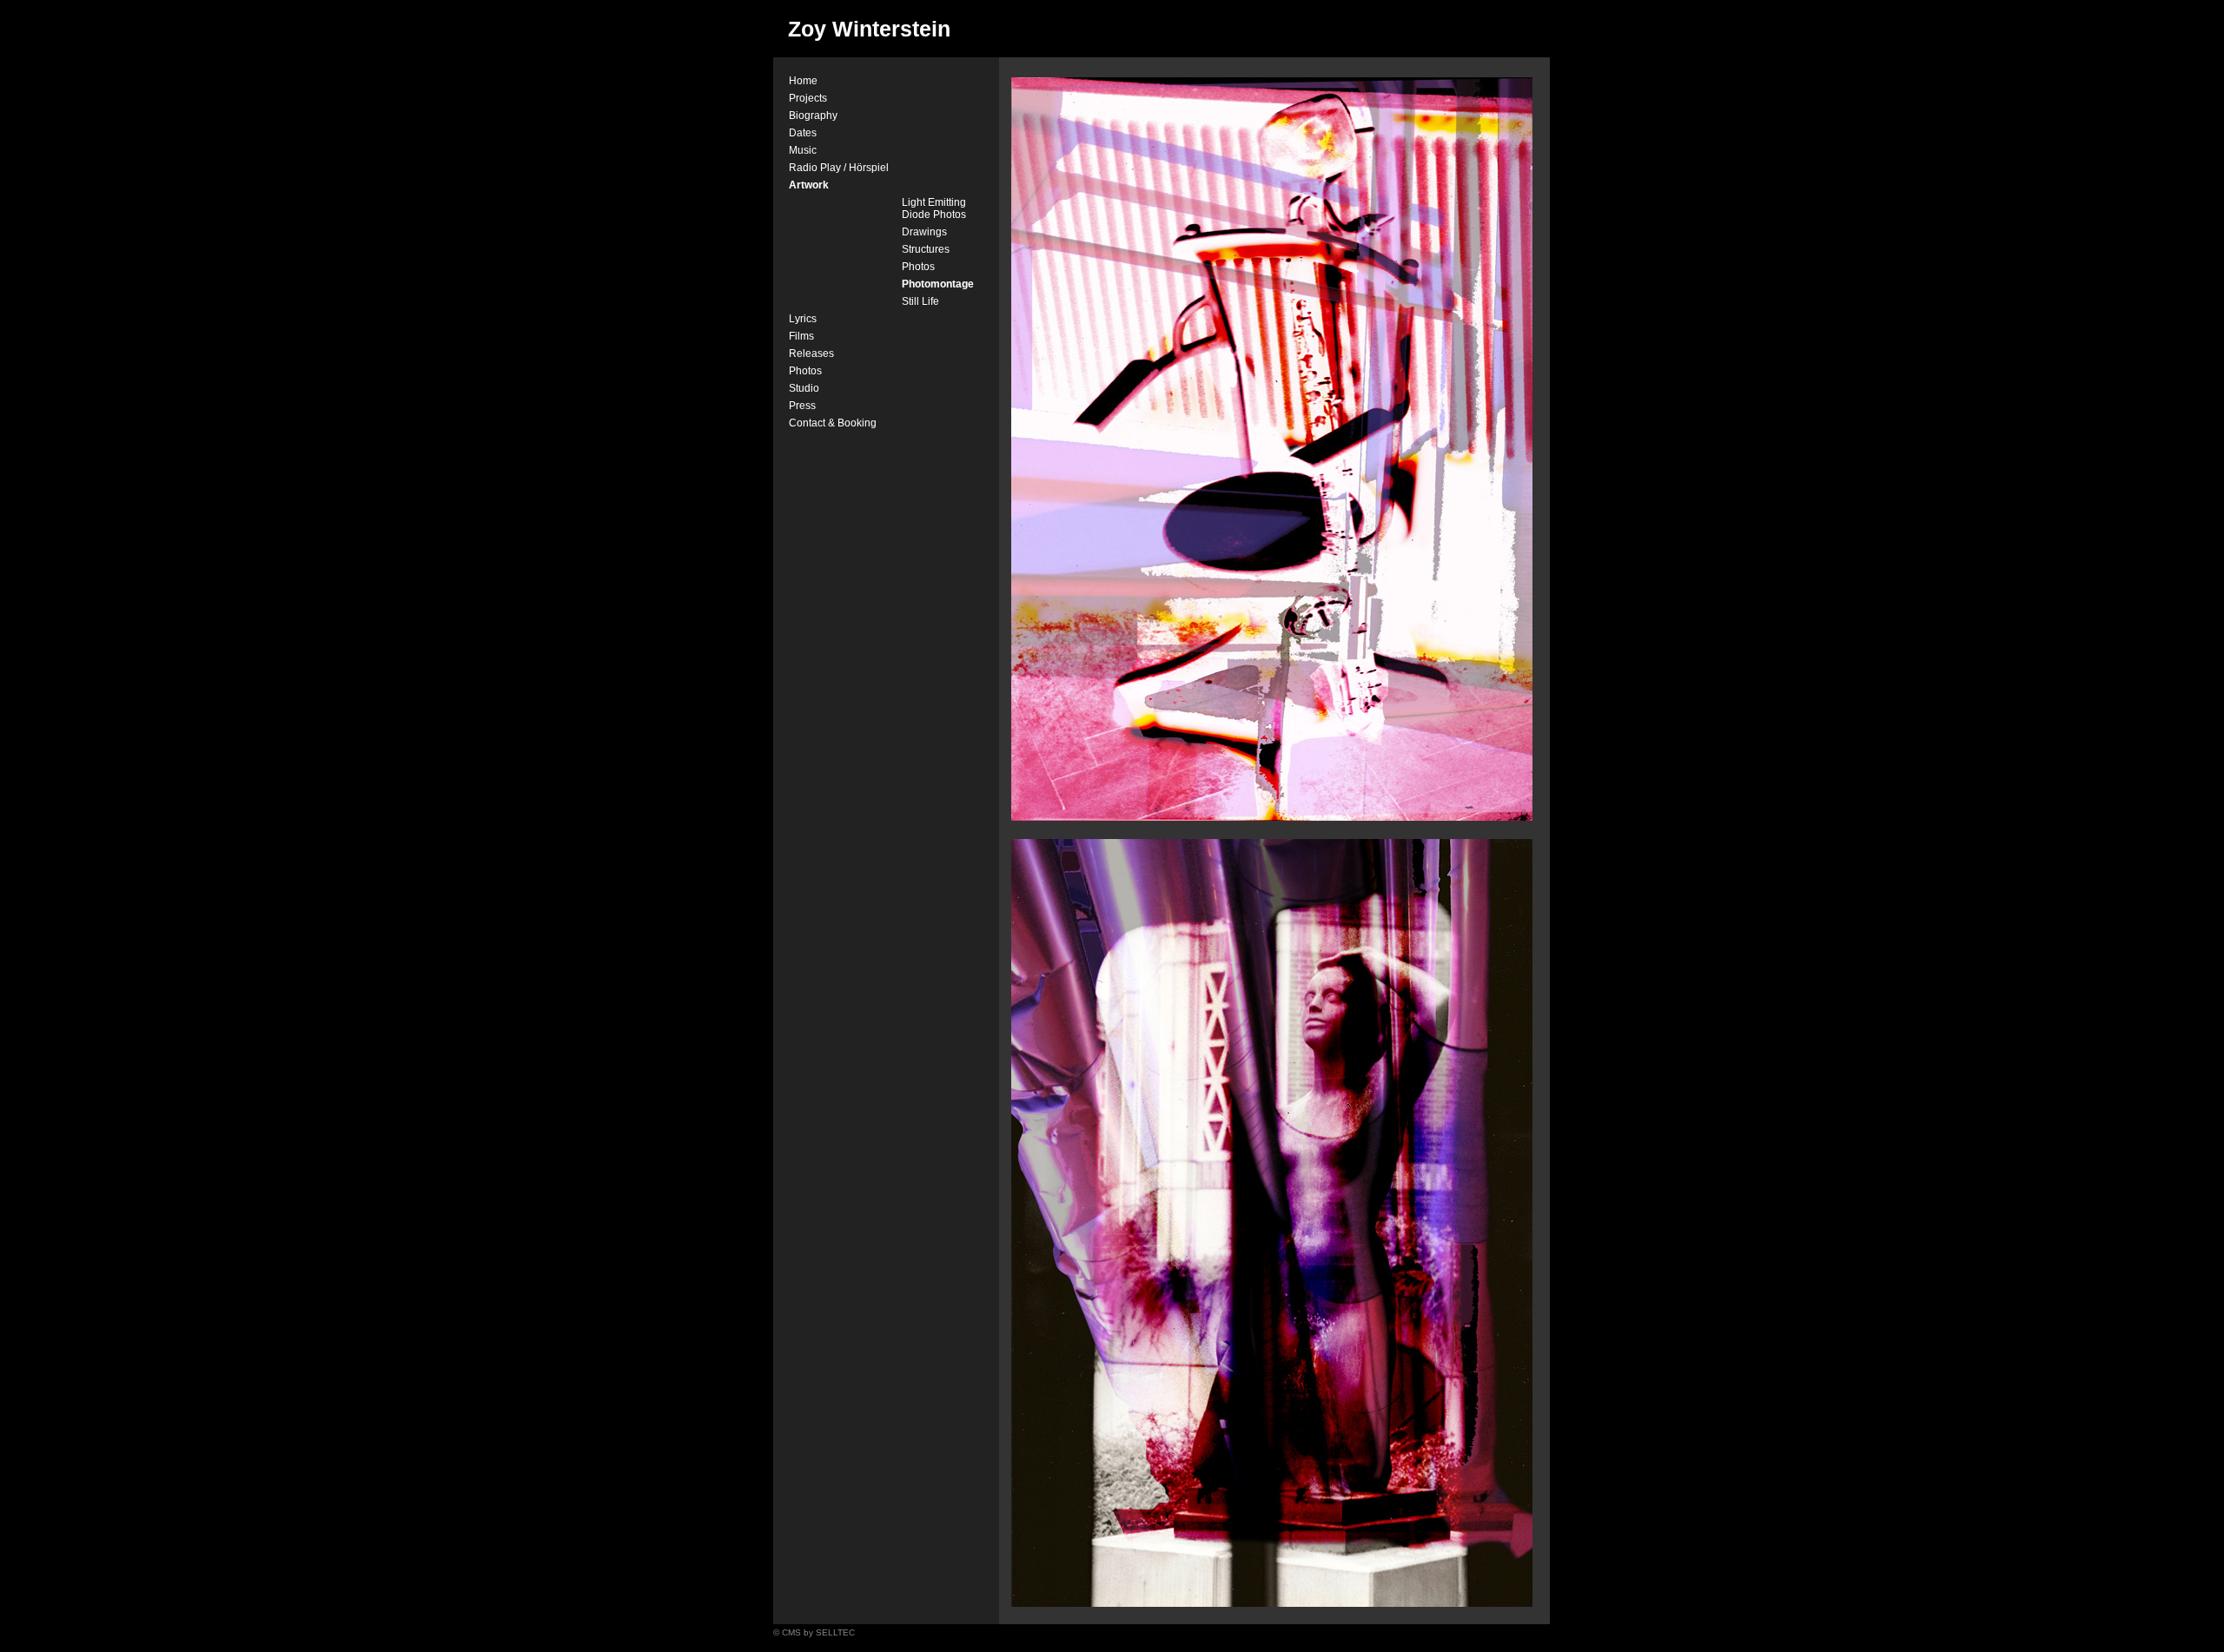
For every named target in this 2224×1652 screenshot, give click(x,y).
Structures (926, 249)
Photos (918, 267)
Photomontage (938, 284)
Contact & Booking (833, 423)
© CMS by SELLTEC (814, 1632)
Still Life (920, 301)
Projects (808, 98)
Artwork (809, 185)
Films (801, 336)
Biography (813, 116)
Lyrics (803, 319)
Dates (803, 133)
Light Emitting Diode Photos (934, 208)
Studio (804, 388)
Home (803, 81)
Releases (811, 354)
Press (802, 406)
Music (803, 150)
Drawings (924, 232)
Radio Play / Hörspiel (839, 168)
